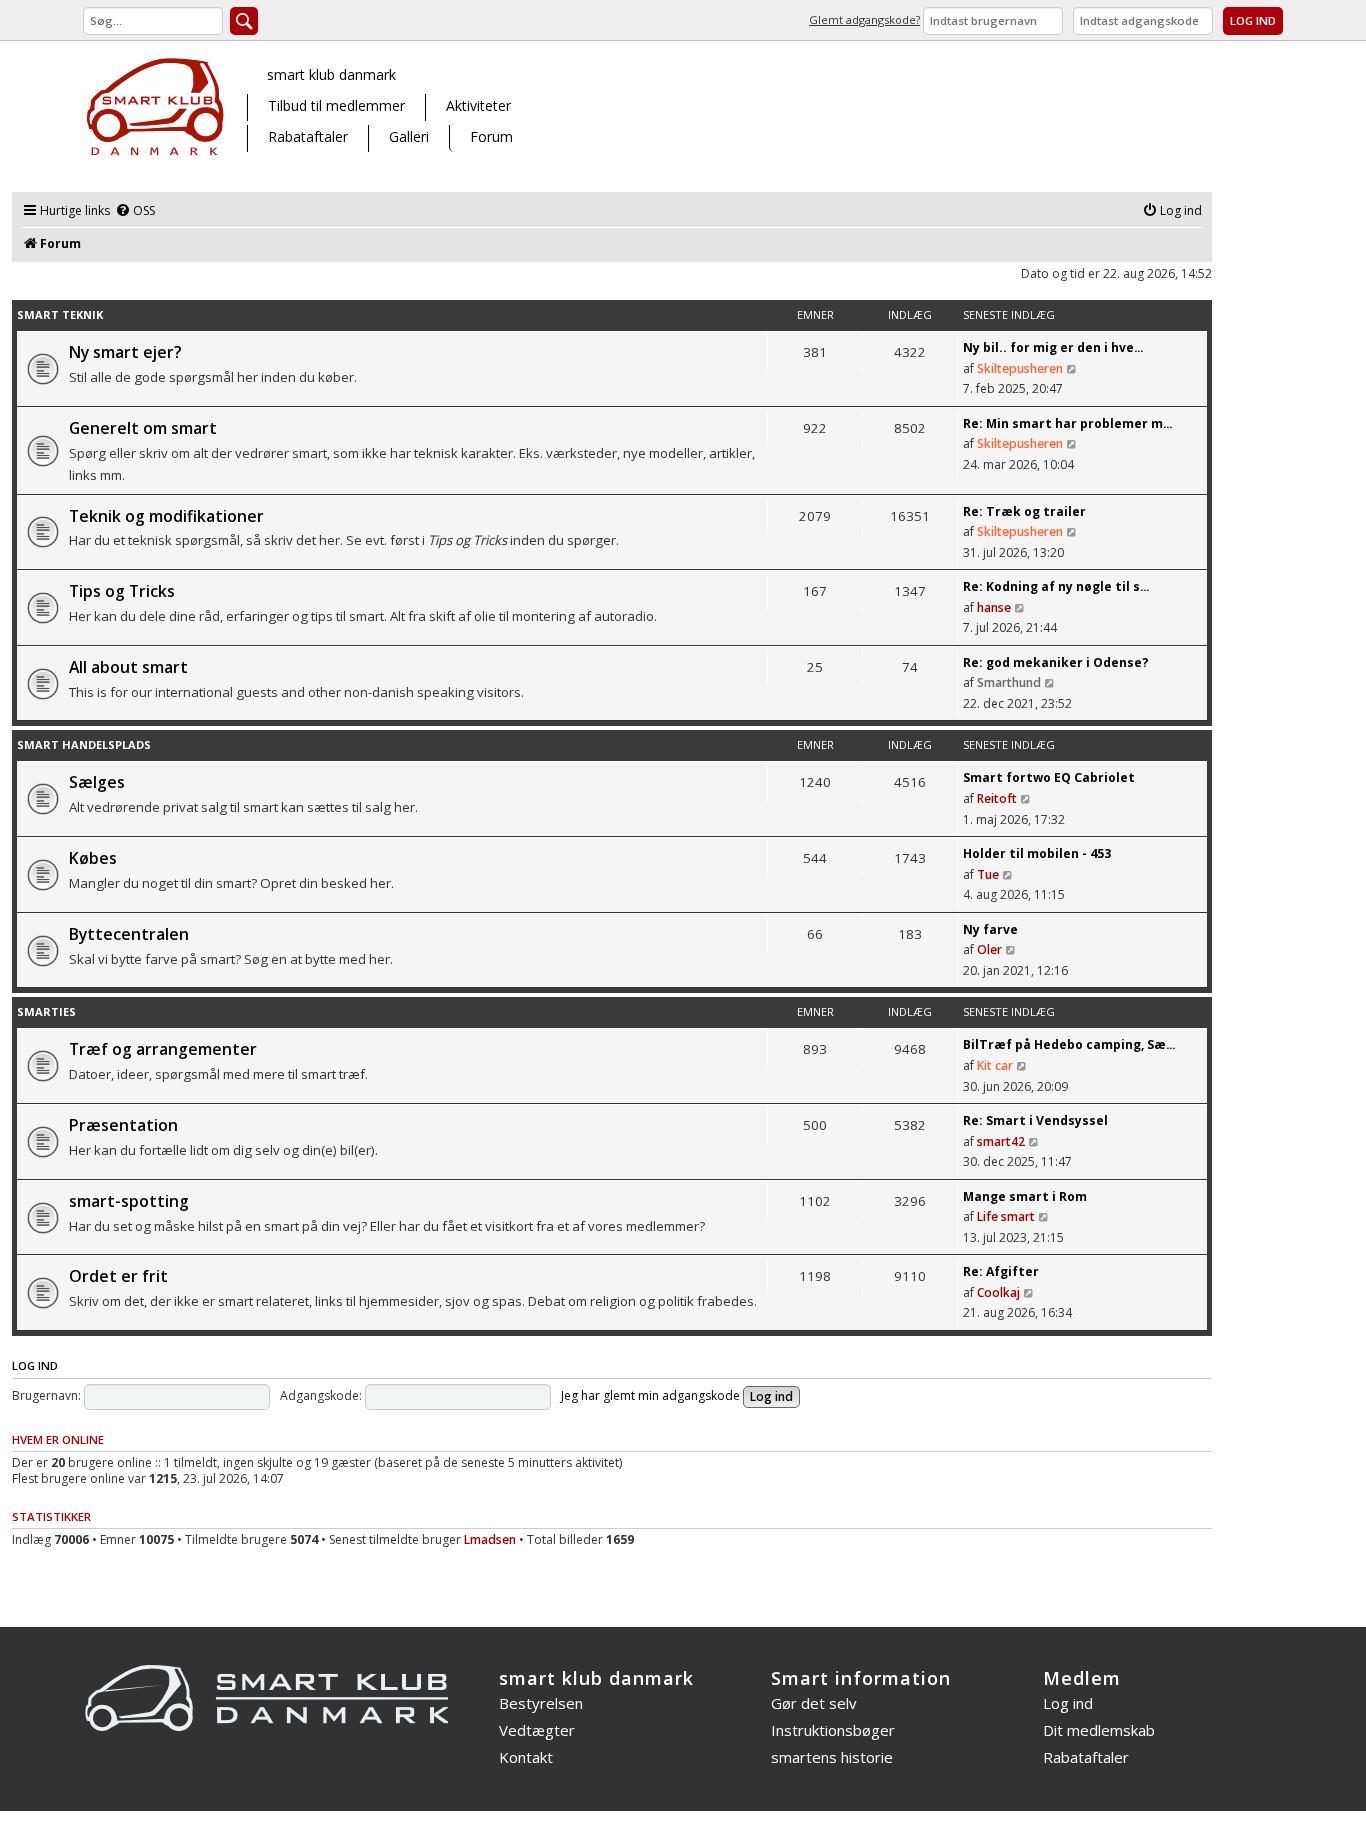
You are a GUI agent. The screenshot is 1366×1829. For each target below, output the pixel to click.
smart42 (1001, 1141)
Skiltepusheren (1020, 368)
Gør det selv (814, 1703)
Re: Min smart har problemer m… (1068, 423)
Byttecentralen (129, 934)
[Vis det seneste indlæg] (1072, 369)
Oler (989, 949)
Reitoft (997, 798)
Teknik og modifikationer (166, 516)
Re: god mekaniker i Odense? (1056, 662)
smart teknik (60, 314)
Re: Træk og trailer (1024, 511)
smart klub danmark (331, 74)
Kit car (995, 1065)
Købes (93, 858)
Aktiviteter (478, 105)
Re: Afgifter (1001, 1271)
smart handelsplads (84, 744)
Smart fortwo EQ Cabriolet (1049, 777)
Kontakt (526, 1757)
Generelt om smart (143, 428)
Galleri (409, 136)
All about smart (128, 667)
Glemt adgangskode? (864, 19)
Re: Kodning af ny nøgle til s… (1056, 586)
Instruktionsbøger (833, 1730)
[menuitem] (135, 211)
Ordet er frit (118, 1276)
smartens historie (832, 1757)
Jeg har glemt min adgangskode (650, 1395)
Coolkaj (998, 1292)
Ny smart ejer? (125, 352)
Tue (988, 874)
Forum (491, 136)
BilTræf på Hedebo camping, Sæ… (1069, 1044)
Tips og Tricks (122, 591)
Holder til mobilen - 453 (1037, 853)
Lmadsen (490, 1539)
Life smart (1006, 1216)
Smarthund (1009, 682)
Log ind (35, 1365)
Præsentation (123, 1125)
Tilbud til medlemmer (336, 105)
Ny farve (990, 929)
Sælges (97, 782)
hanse (994, 607)
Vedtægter (537, 1730)
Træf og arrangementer (163, 1049)
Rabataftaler (308, 136)
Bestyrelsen (541, 1703)
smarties (46, 1011)
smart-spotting (129, 1201)
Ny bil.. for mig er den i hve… (1053, 347)
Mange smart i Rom (1025, 1196)
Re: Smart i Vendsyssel (1035, 1120)
